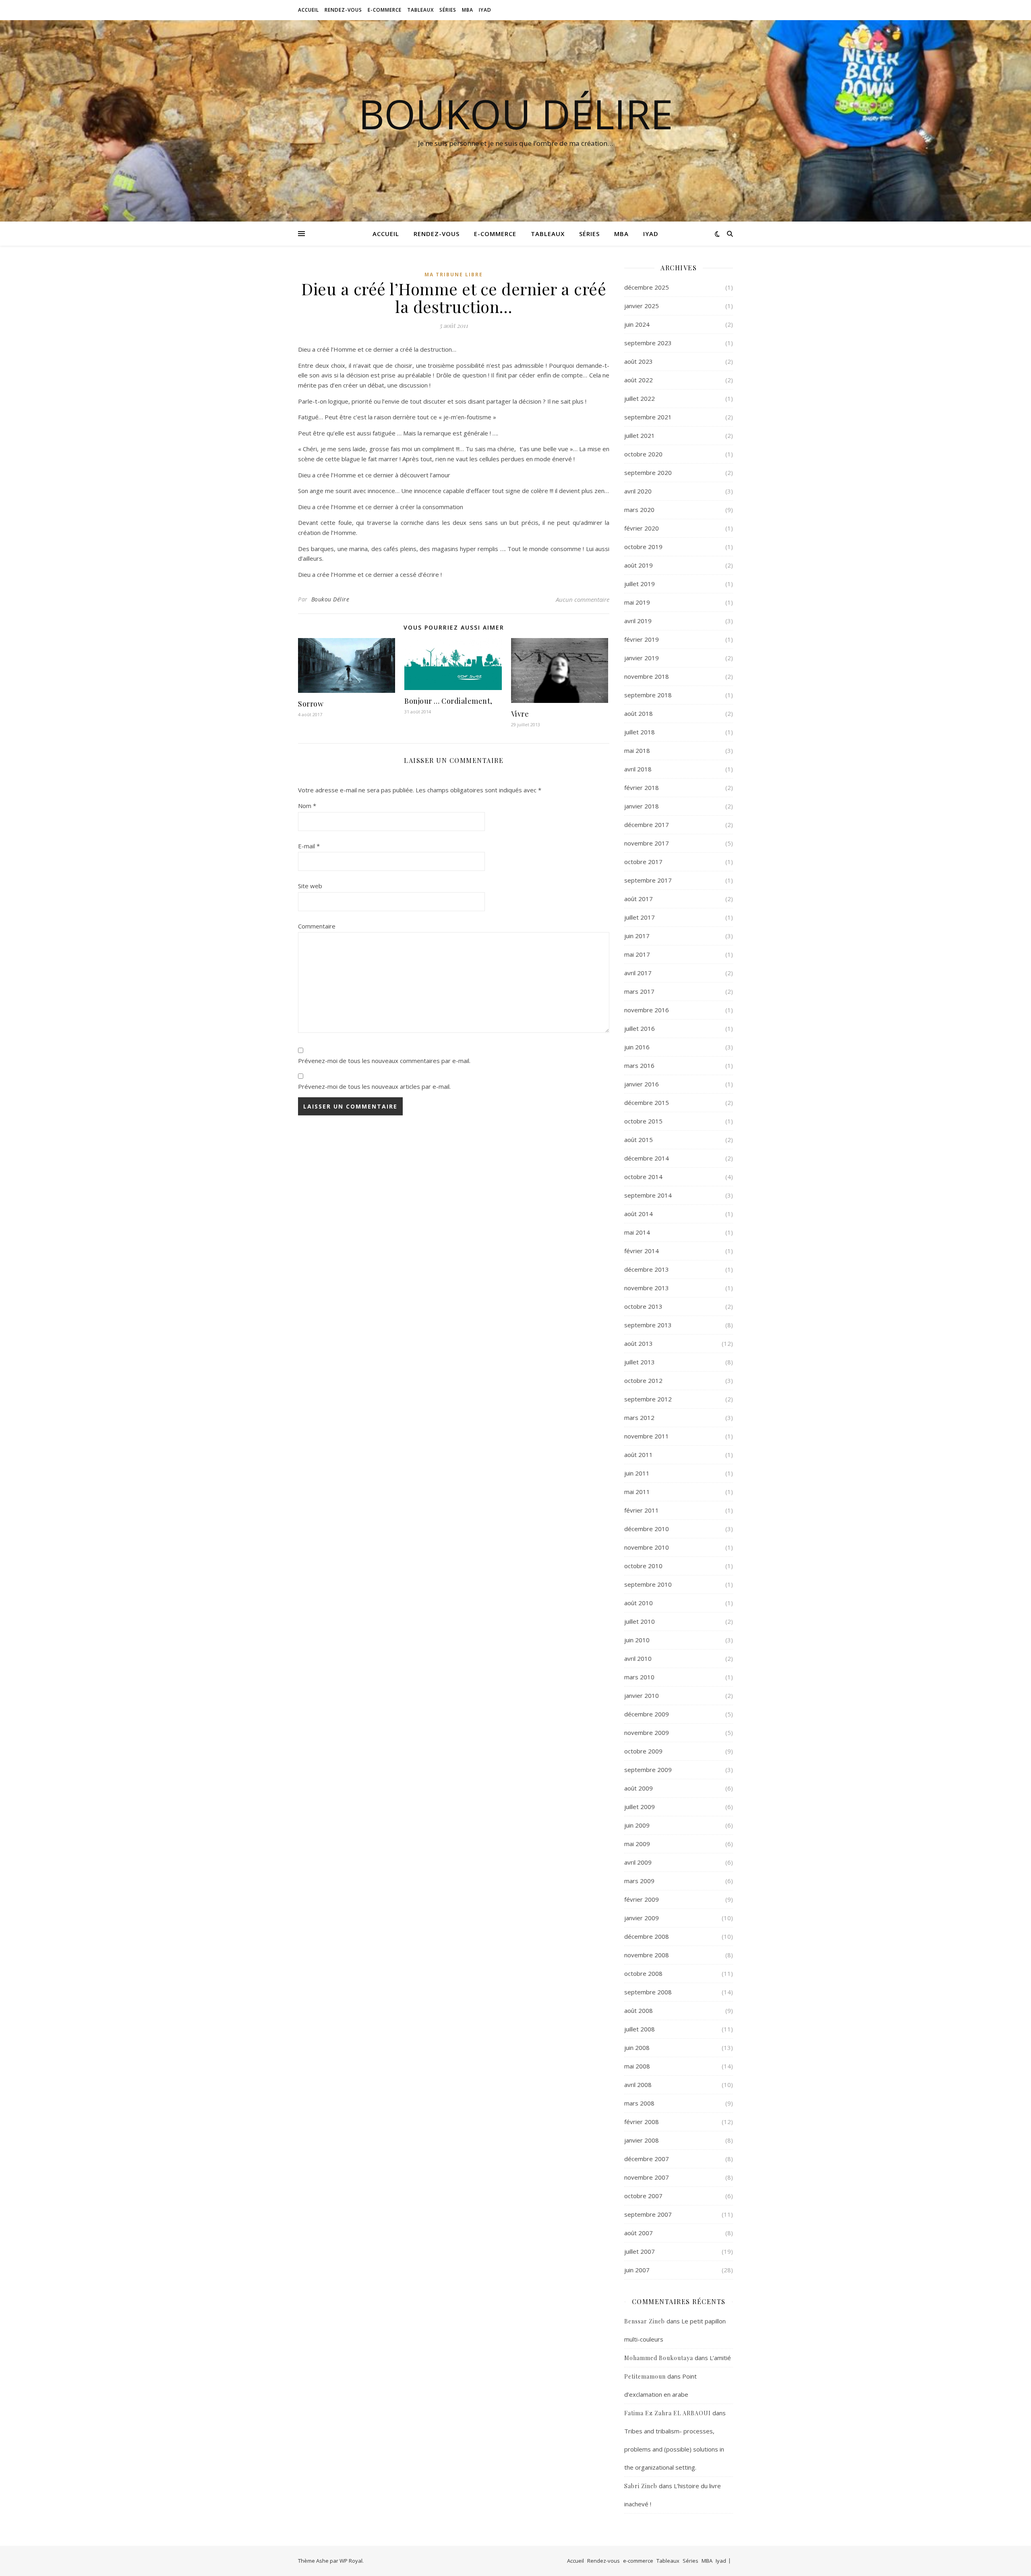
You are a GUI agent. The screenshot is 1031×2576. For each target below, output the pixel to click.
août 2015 (639, 1140)
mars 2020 (639, 510)
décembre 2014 (647, 1158)
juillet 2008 (640, 2029)
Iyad (485, 10)
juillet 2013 (640, 1362)
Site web (310, 886)
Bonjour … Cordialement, (448, 701)
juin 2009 (637, 1825)
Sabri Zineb (641, 2486)
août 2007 (639, 2233)
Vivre (520, 714)
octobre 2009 (643, 1751)
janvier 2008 (642, 2140)
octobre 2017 (643, 862)
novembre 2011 (647, 1436)
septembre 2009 (648, 1770)
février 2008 (642, 2122)
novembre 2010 (647, 1547)
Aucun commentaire (583, 599)
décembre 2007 (647, 2159)
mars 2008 (639, 2103)
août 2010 (639, 1603)
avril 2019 (638, 621)
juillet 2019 (640, 584)
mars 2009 (639, 1881)
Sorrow (311, 704)
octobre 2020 (643, 454)
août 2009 (639, 1788)
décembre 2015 (647, 1103)
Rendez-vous (343, 10)
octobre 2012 (643, 1380)
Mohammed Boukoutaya (659, 2358)
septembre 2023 (648, 343)
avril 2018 (638, 769)
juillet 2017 (640, 917)
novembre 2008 (647, 1955)
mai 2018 (637, 750)
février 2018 (642, 788)
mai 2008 (637, 2066)
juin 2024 (637, 324)
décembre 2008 (647, 1936)
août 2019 (639, 565)
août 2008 (639, 2010)
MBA (468, 10)
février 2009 (642, 1899)
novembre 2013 (647, 1288)
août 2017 (639, 899)
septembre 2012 (648, 1399)
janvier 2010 (642, 1695)
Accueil (308, 10)
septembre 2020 (648, 473)
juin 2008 (637, 2048)
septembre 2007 (648, 2214)
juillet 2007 (640, 2251)
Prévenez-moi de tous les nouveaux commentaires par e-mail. (384, 1061)
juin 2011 (637, 1473)
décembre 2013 (647, 1269)
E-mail (309, 846)
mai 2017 (637, 954)
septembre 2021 (648, 417)
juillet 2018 (640, 732)
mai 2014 (637, 1232)
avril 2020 (638, 491)
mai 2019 (637, 602)
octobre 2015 (643, 1121)
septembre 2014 (648, 1195)
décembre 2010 (647, 1529)
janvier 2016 (642, 1084)
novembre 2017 (647, 843)
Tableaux (420, 10)
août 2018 (639, 713)
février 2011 (642, 1510)
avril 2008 (638, 2085)
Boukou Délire (516, 114)
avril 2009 (638, 1862)
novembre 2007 (647, 2177)
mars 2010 (639, 1677)
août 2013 (639, 1343)
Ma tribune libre (454, 275)
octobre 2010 (643, 1566)
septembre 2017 (648, 880)
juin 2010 (637, 1640)
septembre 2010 (648, 1584)
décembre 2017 (647, 825)
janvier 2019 (642, 658)
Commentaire (317, 926)
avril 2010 (638, 1658)
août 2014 (639, 1214)
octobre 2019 (643, 547)
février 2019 (642, 639)
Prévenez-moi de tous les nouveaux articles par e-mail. (374, 1086)
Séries (448, 10)
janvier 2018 (642, 806)
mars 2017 (639, 991)
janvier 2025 (642, 306)
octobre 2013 (643, 1306)
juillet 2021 (640, 435)
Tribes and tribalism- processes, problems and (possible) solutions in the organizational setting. (674, 2449)
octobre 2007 (643, 2196)
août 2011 (639, 1455)
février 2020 (642, 528)
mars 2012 (639, 1418)
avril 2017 (638, 973)
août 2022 (639, 380)
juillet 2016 (640, 1028)
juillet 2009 (640, 1807)
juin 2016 (637, 1047)
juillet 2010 (640, 1621)
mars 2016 (639, 1065)
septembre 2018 (648, 695)
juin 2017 (637, 936)
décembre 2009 (647, 1714)
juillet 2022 (640, 398)
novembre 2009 (647, 1733)
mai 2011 (637, 1492)
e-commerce (385, 10)
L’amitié (720, 2358)
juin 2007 (637, 2270)
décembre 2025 (647, 287)
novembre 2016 (647, 1010)
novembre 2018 (647, 676)
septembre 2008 (648, 1992)
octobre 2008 (643, 1973)
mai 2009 (637, 1844)
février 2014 (642, 1251)
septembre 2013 (648, 1325)
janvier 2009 (642, 1918)
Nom (307, 806)
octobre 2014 (643, 1177)
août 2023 (639, 361)
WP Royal (351, 2561)
